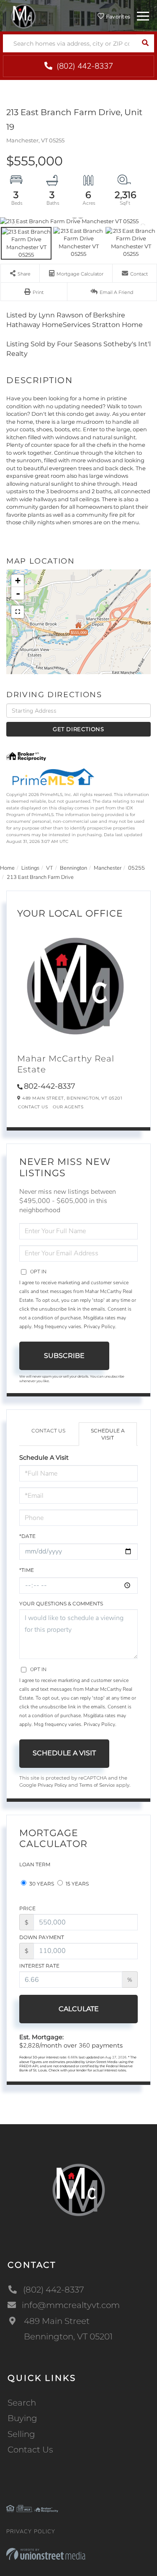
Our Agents (68, 1107)
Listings (30, 868)
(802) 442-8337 (84, 66)
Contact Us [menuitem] (30, 2450)
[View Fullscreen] (18, 612)
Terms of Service (97, 1785)
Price (27, 1908)
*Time (27, 1570)
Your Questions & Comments (61, 1604)
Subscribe (64, 1356)
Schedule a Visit (108, 1434)
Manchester (108, 868)
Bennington (73, 868)
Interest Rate (39, 1966)
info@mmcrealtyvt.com (71, 2305)
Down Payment (42, 1937)
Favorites (117, 17)
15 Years (77, 1884)
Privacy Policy (99, 1327)
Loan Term (35, 1864)
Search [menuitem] (22, 2403)
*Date (27, 1536)
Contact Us (33, 1107)
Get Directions (78, 729)
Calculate (79, 2009)
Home (7, 868)
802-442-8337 (50, 1086)
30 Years (41, 1884)
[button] (145, 43)
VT (50, 868)
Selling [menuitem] (21, 2434)
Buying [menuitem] (22, 2418)
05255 (136, 868)
